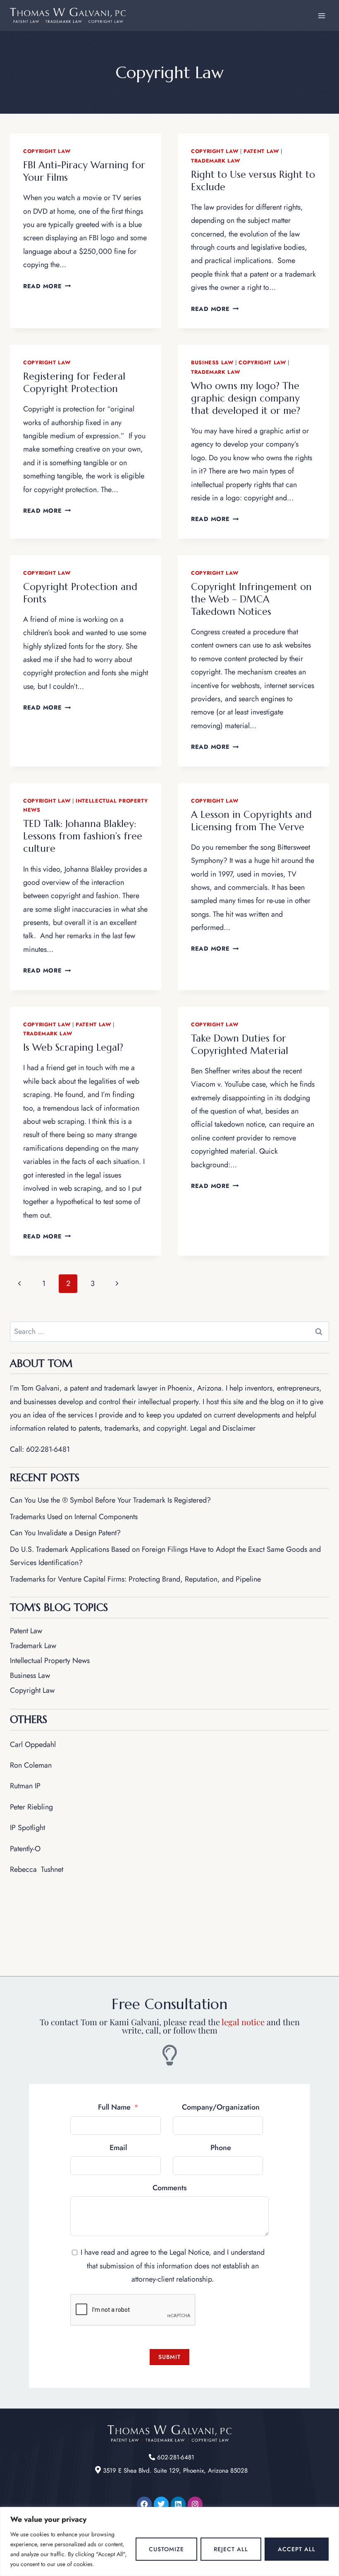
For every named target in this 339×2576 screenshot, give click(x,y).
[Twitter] (161, 2504)
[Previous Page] (19, 1284)
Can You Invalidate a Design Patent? (65, 1533)
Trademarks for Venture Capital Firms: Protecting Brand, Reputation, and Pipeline (135, 1579)
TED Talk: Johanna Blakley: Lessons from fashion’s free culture (83, 836)
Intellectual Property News (50, 1661)
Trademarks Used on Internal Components (74, 1517)
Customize (166, 2549)
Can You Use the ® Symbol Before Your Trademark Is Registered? (110, 1500)
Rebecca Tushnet (37, 1869)
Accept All (297, 2549)
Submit (169, 2357)
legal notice (243, 2022)
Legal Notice (189, 2252)
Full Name (114, 2107)
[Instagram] (195, 2504)
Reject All (231, 2549)
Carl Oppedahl (33, 1744)
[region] (169, 2541)
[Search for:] (169, 1331)
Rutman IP (25, 1786)
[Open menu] (321, 16)
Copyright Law (47, 151)
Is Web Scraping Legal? (73, 1047)
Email (118, 2148)
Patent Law (261, 151)
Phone (221, 2148)
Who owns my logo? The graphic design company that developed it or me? (246, 398)
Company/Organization (221, 2107)
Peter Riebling (31, 1807)
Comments (170, 2188)
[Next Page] (117, 1284)
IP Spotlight (27, 1828)
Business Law (212, 363)
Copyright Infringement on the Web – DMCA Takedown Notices (251, 599)
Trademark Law (215, 161)
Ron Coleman (31, 1765)
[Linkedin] (178, 2504)
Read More (47, 286)
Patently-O (25, 1849)
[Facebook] (144, 2504)
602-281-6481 (48, 1449)
